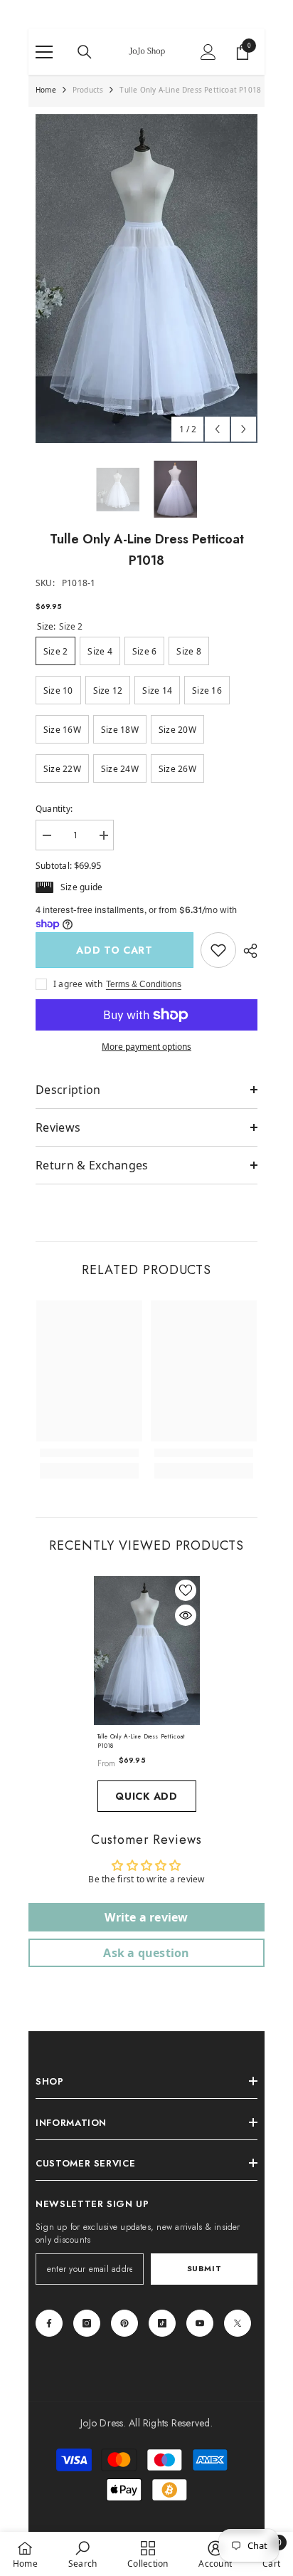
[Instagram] (87, 2323)
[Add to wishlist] (186, 1590)
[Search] (85, 52)
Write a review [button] (146, 1917)
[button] (217, 429)
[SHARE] (247, 951)
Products (88, 90)
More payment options (146, 1047)
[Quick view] (186, 1615)
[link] (218, 950)
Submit (204, 2268)
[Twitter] (238, 2323)
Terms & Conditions (144, 984)
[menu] (44, 52)
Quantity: (54, 809)
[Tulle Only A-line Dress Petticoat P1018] (147, 1651)
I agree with (78, 984)
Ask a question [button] (146, 1953)
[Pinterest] (124, 2323)
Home (46, 90)
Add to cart (114, 950)
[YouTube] (200, 2323)
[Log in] (208, 52)
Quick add (146, 1796)
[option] (146, 278)
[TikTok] (162, 2323)
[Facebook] (49, 2323)
